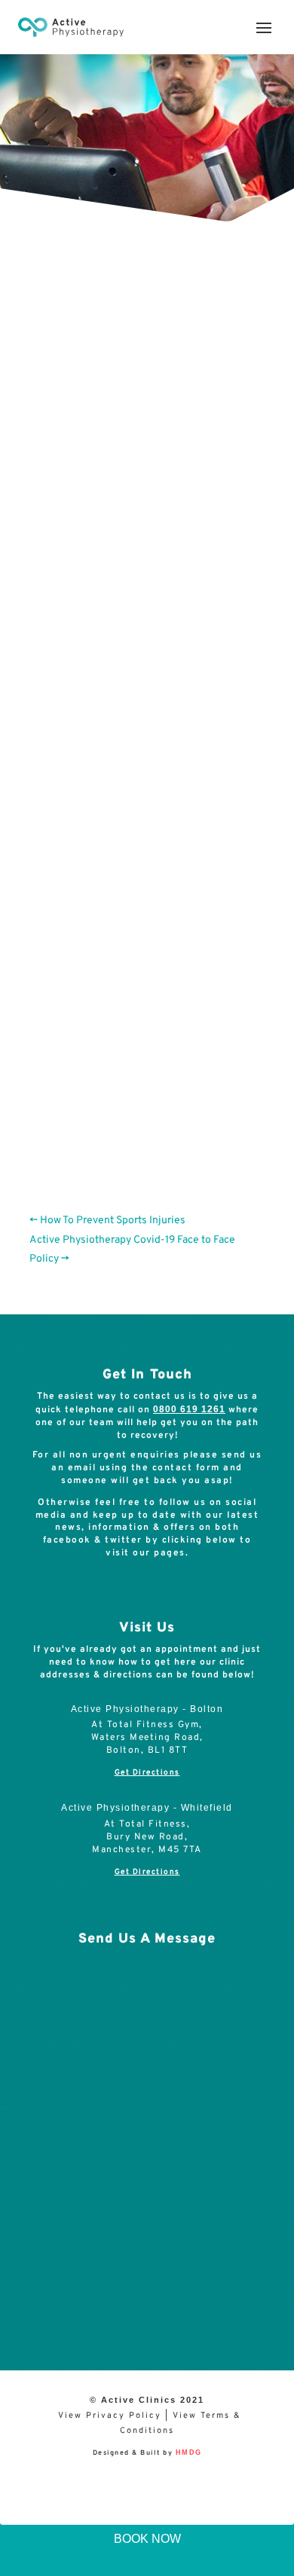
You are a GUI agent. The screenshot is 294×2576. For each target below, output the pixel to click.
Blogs (225, 337)
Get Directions (147, 1773)
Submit (233, 2295)
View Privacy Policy (110, 2416)
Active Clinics (103, 337)
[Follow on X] (158, 1587)
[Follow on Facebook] (128, 1587)
